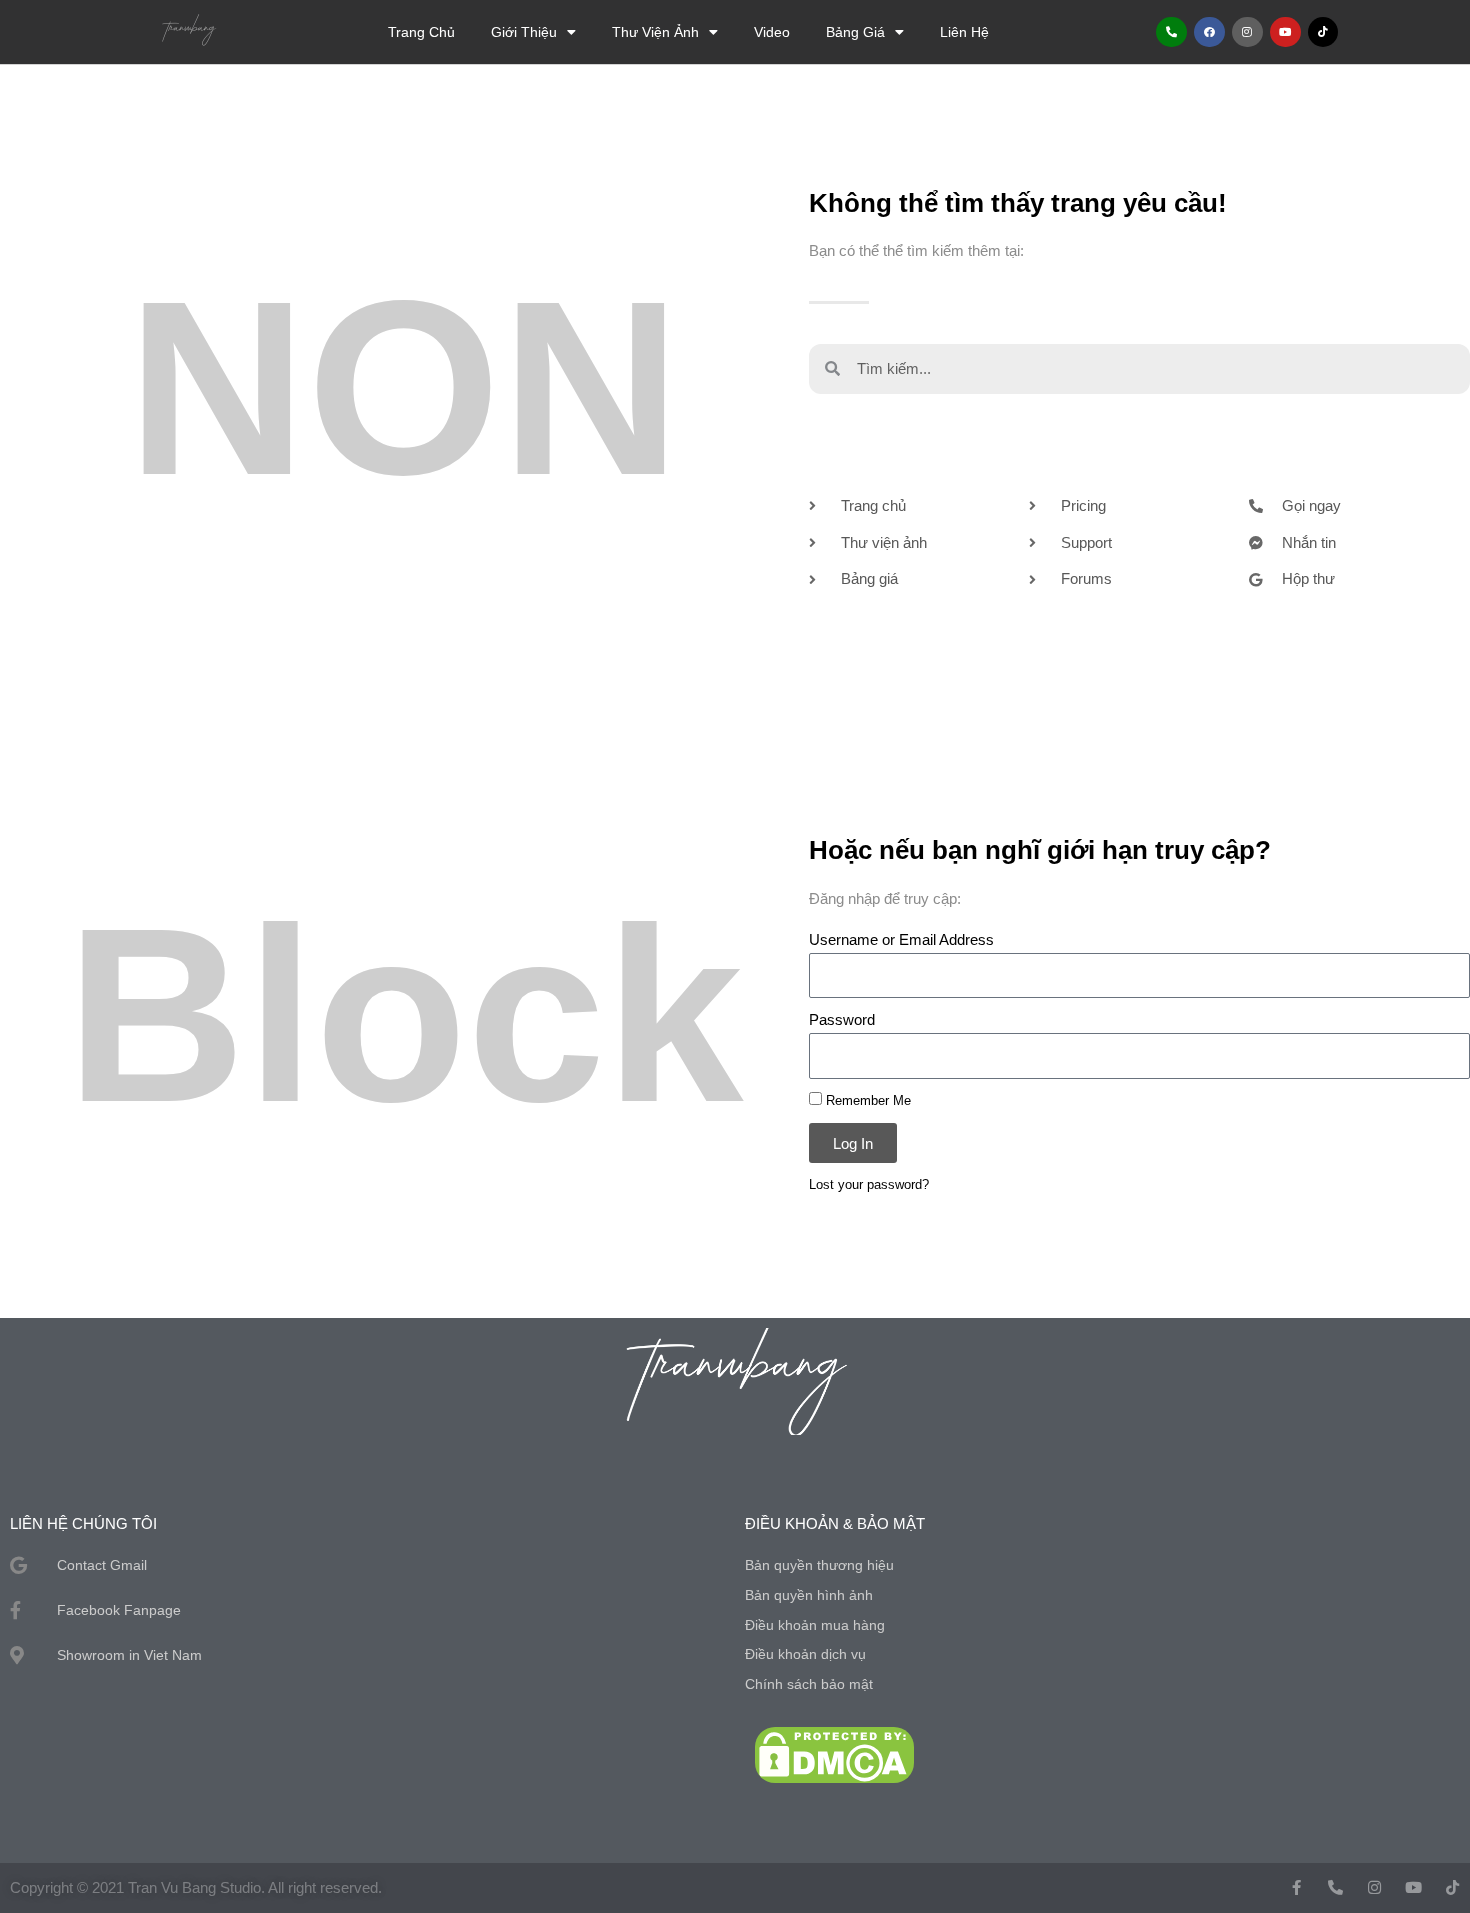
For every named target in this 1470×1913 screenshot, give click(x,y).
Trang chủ (421, 32)
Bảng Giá (855, 32)
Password (842, 1019)
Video (772, 32)
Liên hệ (964, 32)
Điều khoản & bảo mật (835, 1523)
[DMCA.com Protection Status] (834, 1753)
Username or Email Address (901, 939)
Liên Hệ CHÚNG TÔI (83, 1523)
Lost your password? (869, 1184)
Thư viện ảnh (655, 32)
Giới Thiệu (524, 32)
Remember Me (866, 1100)
